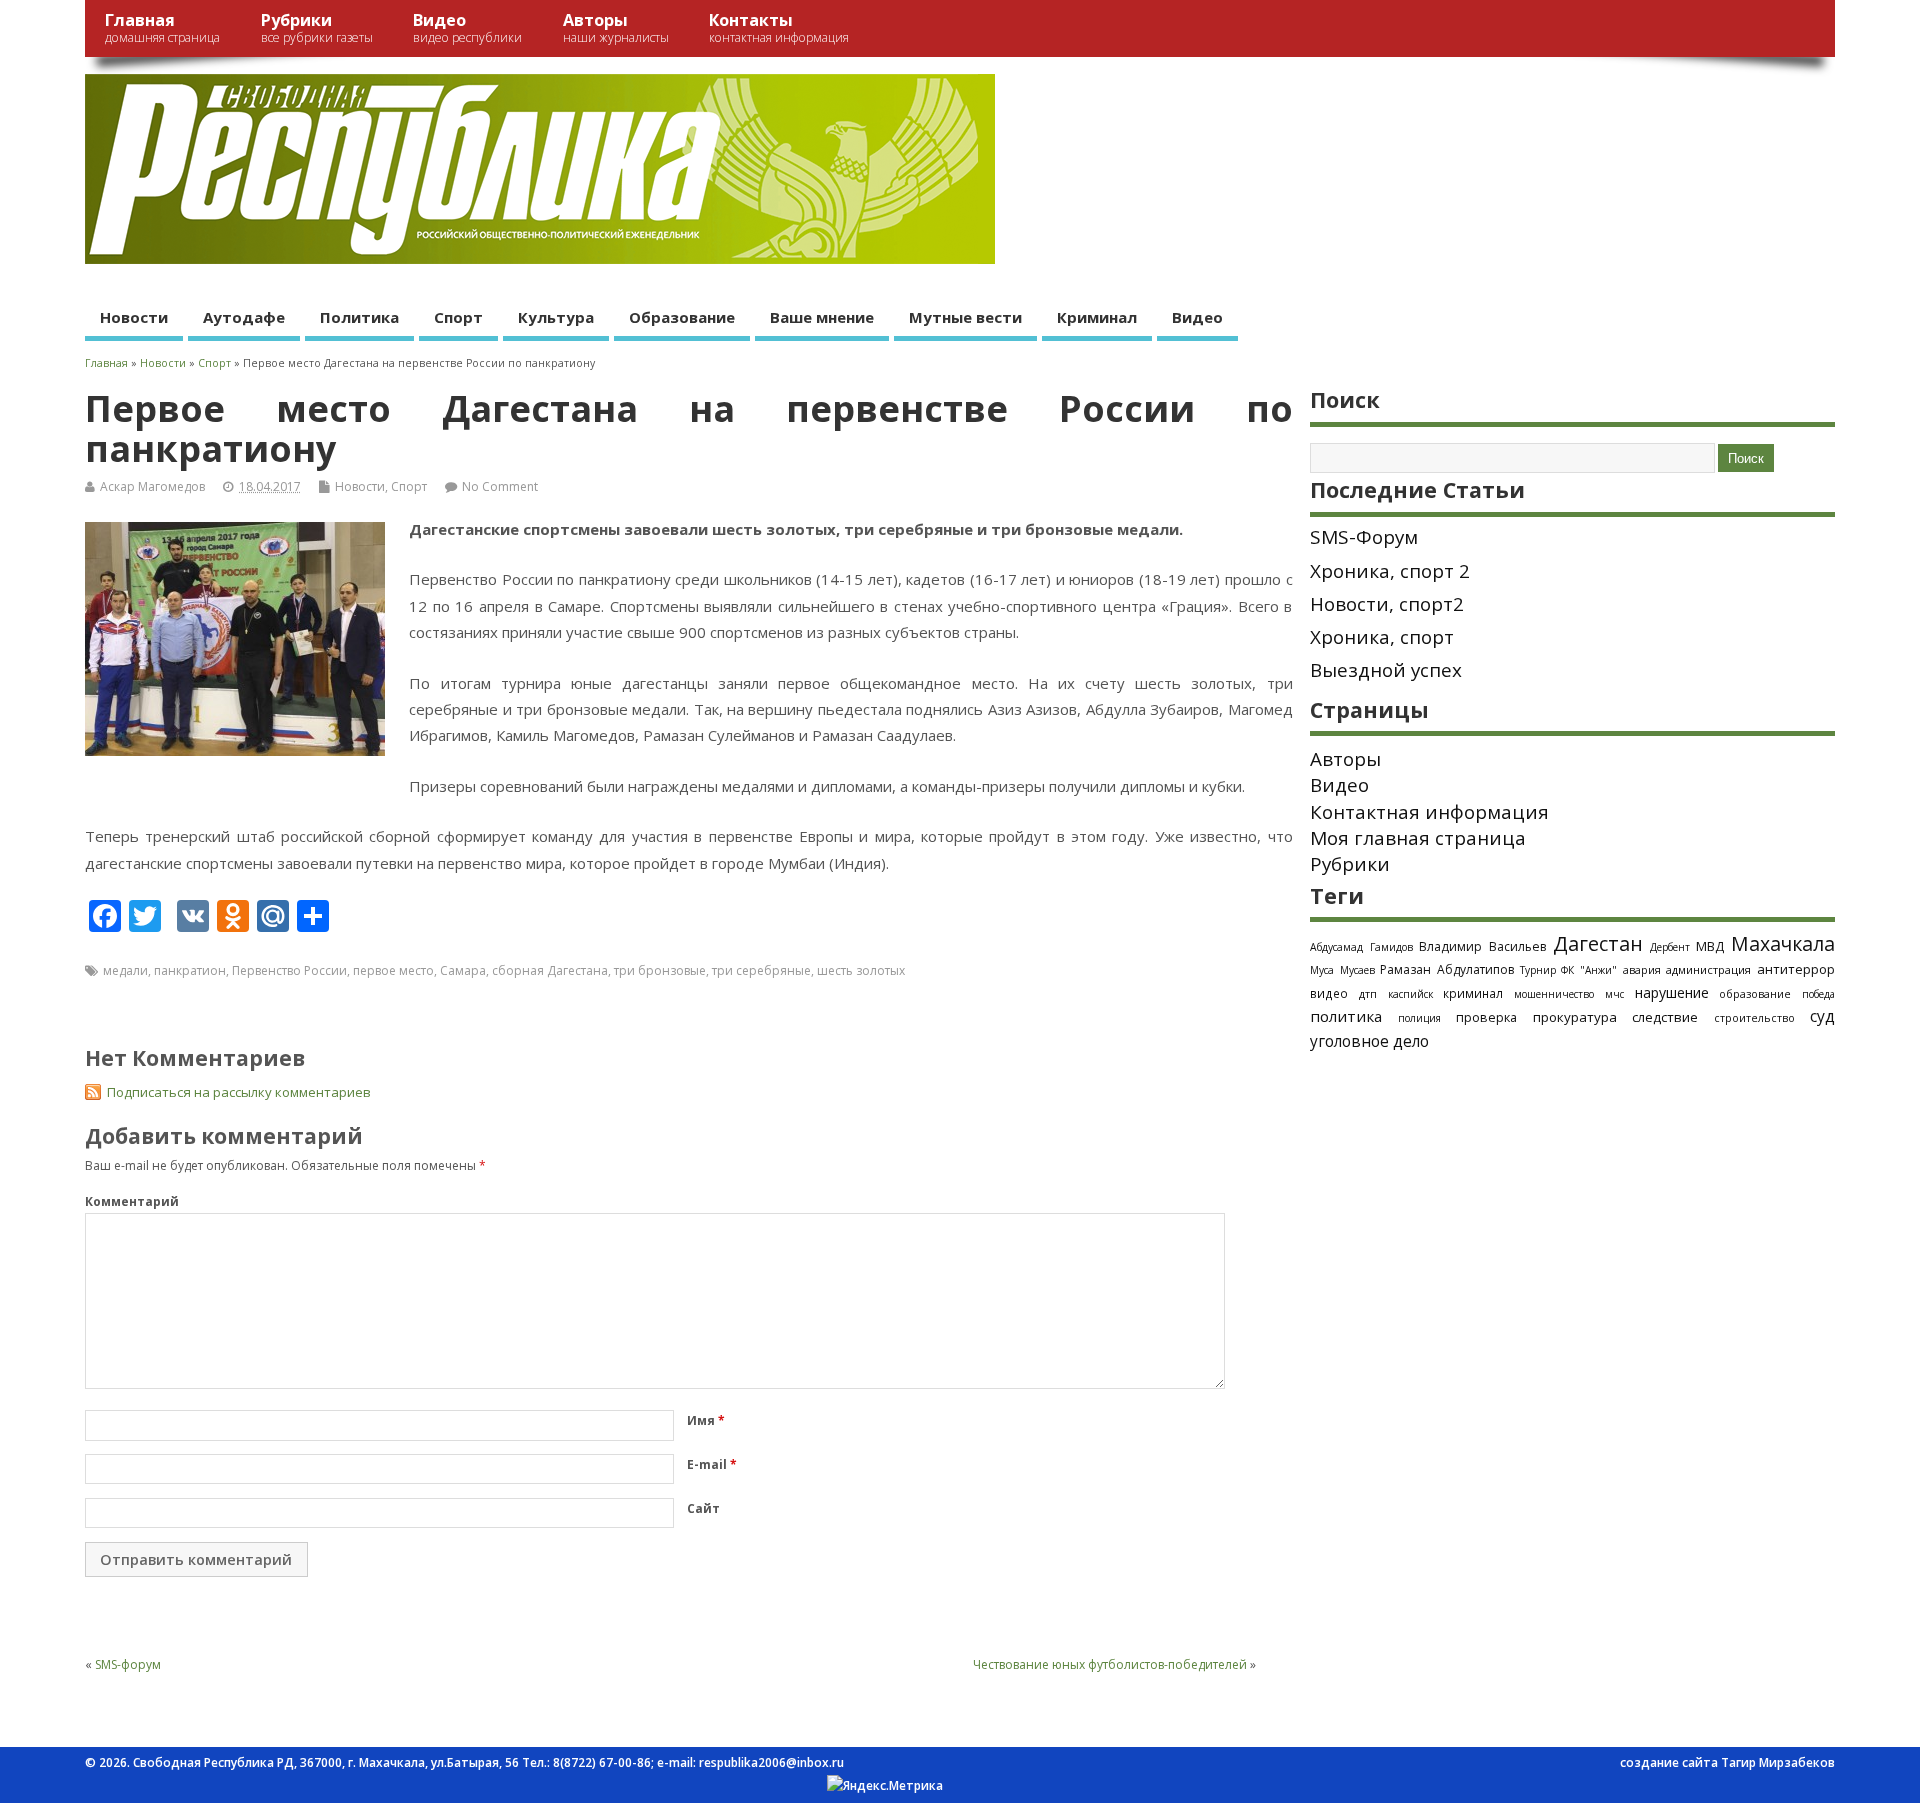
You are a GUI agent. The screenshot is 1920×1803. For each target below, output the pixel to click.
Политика (359, 317)
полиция (1419, 1018)
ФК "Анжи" (1589, 970)
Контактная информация (1429, 812)
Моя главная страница (1418, 838)
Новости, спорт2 (1387, 604)
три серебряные (761, 970)
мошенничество (1554, 994)
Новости (134, 317)
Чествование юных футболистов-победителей (1110, 1664)
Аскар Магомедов (152, 486)
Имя (706, 1420)
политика (1346, 1016)
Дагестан (1598, 943)
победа (1818, 994)
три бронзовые (660, 970)
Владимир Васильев (1482, 946)
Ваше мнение (822, 317)
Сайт (703, 1508)
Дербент (1670, 947)
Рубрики (317, 27)
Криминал (1097, 317)
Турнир (1538, 970)
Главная (162, 27)
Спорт (458, 317)
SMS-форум (128, 1664)
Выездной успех (1386, 670)
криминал (1473, 993)
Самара (463, 970)
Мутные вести (965, 317)
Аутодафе (244, 317)
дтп (1368, 993)
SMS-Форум (1364, 537)
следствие (1665, 1017)
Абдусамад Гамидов (1361, 947)
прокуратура (1575, 1017)
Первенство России (289, 970)
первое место (393, 970)
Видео (467, 27)
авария (1642, 970)
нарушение (1672, 992)
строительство (1754, 1018)
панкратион (190, 970)
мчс (1614, 994)
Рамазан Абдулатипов (1447, 969)
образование (1755, 993)
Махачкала (1783, 943)
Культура (556, 317)
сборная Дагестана (550, 970)
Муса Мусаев (1342, 970)
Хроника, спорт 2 (1390, 571)
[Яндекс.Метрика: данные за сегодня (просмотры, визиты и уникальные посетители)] (885, 1786)
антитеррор (1796, 969)
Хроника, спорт (1382, 637)
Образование (682, 317)
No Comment (500, 486)
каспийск (1410, 994)
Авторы (616, 27)
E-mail (712, 1464)
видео (1329, 993)
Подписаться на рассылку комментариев (239, 1092)
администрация (1708, 969)
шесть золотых (861, 970)
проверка (1486, 1017)
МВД (1710, 946)
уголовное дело (1369, 1041)
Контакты (779, 27)
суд (1822, 1016)
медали (125, 970)
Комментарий (132, 1201)
